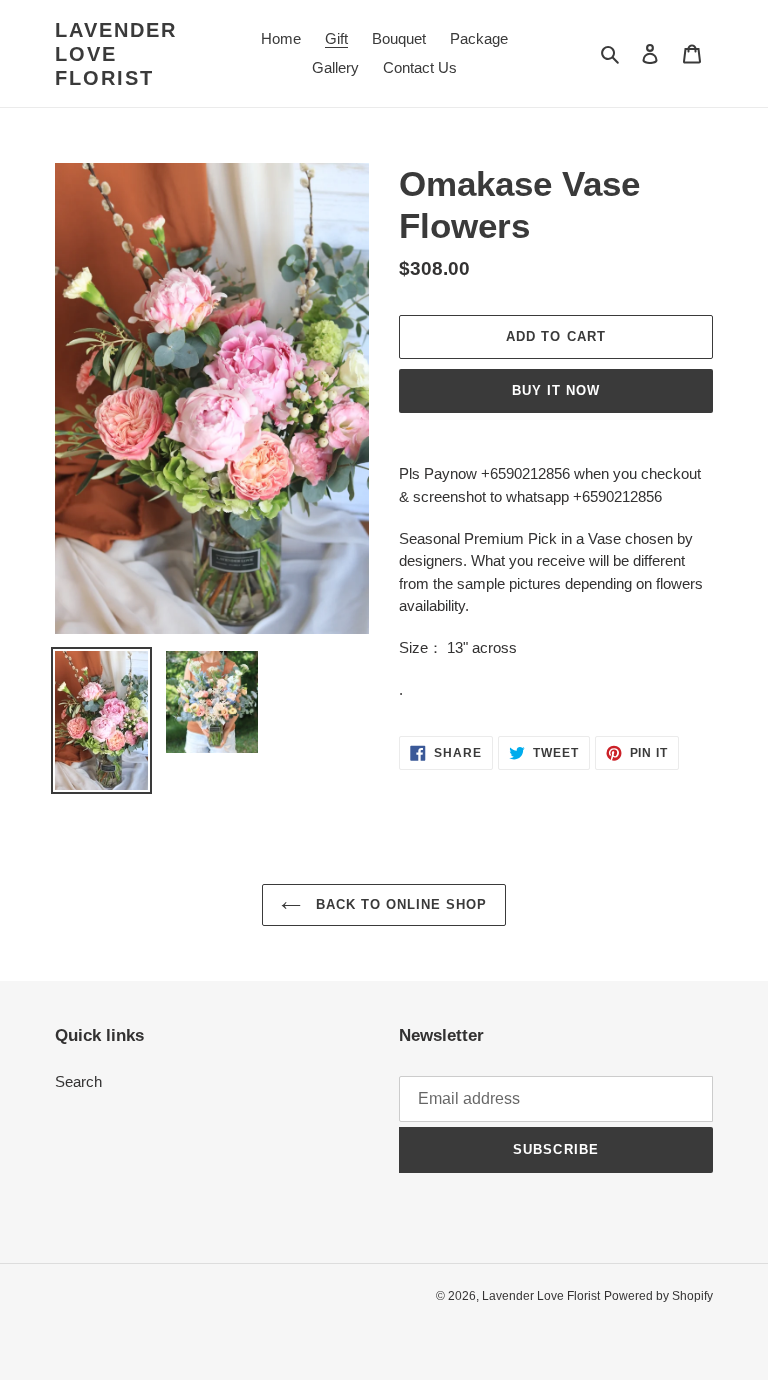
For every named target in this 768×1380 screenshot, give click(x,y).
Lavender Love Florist (116, 54)
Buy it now (556, 390)
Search (78, 1081)
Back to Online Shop (399, 904)
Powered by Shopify (658, 1296)
